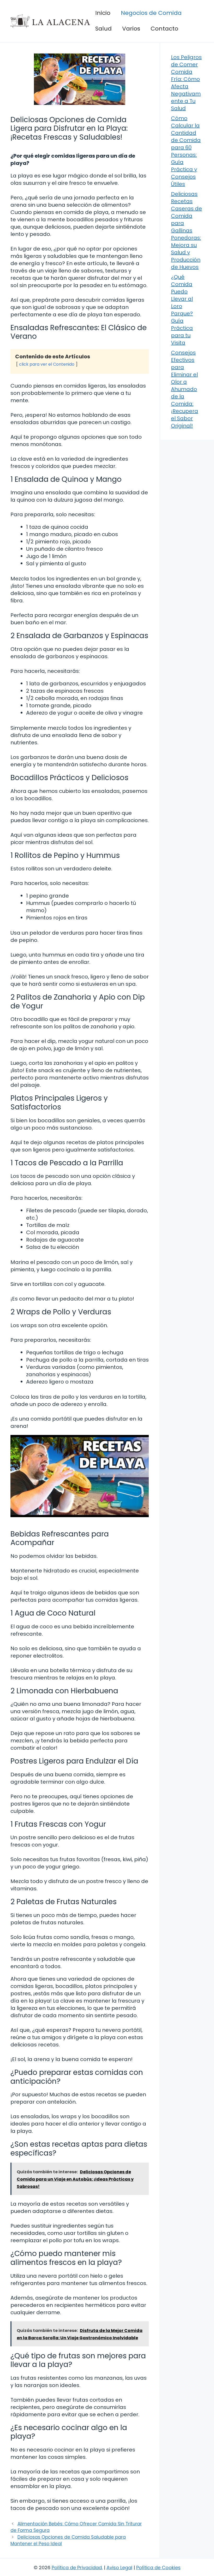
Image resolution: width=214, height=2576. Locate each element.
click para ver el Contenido (47, 364)
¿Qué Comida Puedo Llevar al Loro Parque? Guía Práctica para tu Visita (182, 310)
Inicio (103, 13)
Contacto (164, 29)
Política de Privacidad (77, 2568)
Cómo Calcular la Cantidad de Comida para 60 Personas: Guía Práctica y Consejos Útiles (186, 151)
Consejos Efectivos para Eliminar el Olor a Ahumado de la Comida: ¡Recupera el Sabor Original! (185, 389)
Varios (131, 29)
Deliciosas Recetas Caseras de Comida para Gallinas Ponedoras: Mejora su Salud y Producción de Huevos (186, 230)
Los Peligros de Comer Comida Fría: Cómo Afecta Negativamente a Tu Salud (186, 83)
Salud (103, 29)
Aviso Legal (119, 2568)
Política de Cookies (158, 2568)
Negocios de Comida (151, 13)
